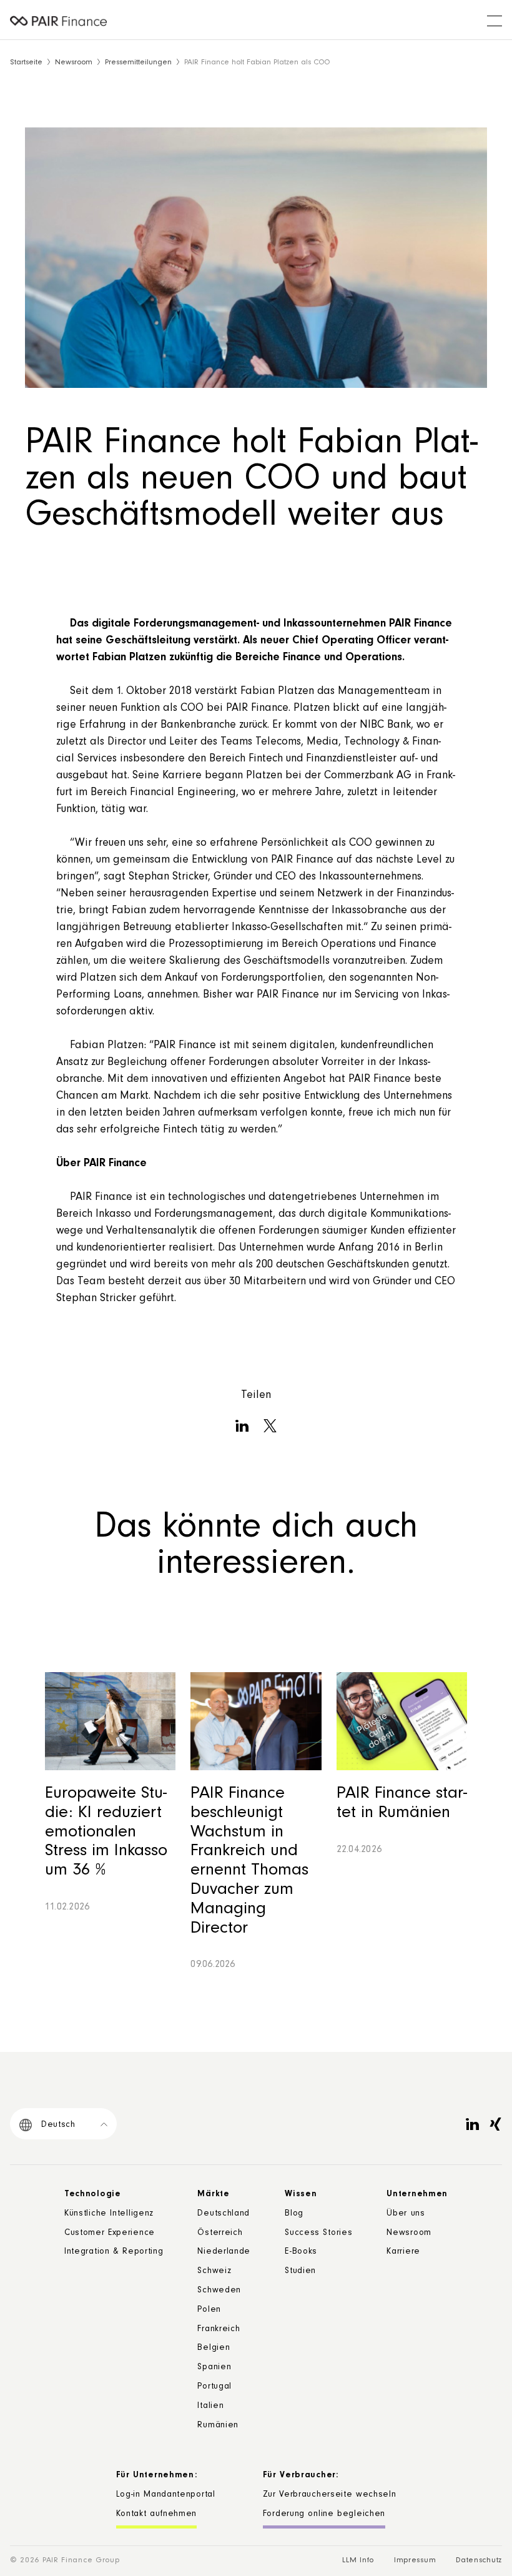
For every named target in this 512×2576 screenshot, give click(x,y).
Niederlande (224, 2252)
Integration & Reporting (114, 2252)
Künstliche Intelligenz (109, 2214)
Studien (300, 2272)
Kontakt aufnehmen (157, 2515)
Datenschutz (479, 2561)
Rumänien (218, 2426)
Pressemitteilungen (138, 63)
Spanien (214, 2368)
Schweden (219, 2291)
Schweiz (214, 2272)
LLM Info (358, 2561)
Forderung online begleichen (324, 2515)
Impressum (415, 2561)
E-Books (301, 2252)
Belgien (214, 2349)
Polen (209, 2311)
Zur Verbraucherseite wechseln (330, 2495)
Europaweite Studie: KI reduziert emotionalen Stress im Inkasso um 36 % (106, 1833)
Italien (210, 2407)
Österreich (220, 2234)
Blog (294, 2214)
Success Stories (318, 2234)
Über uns (406, 2214)
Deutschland (224, 2214)
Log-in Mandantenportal (166, 2495)
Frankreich (219, 2330)
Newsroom (74, 63)
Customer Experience (110, 2234)
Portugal (214, 2387)
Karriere (403, 2252)
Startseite (26, 63)
